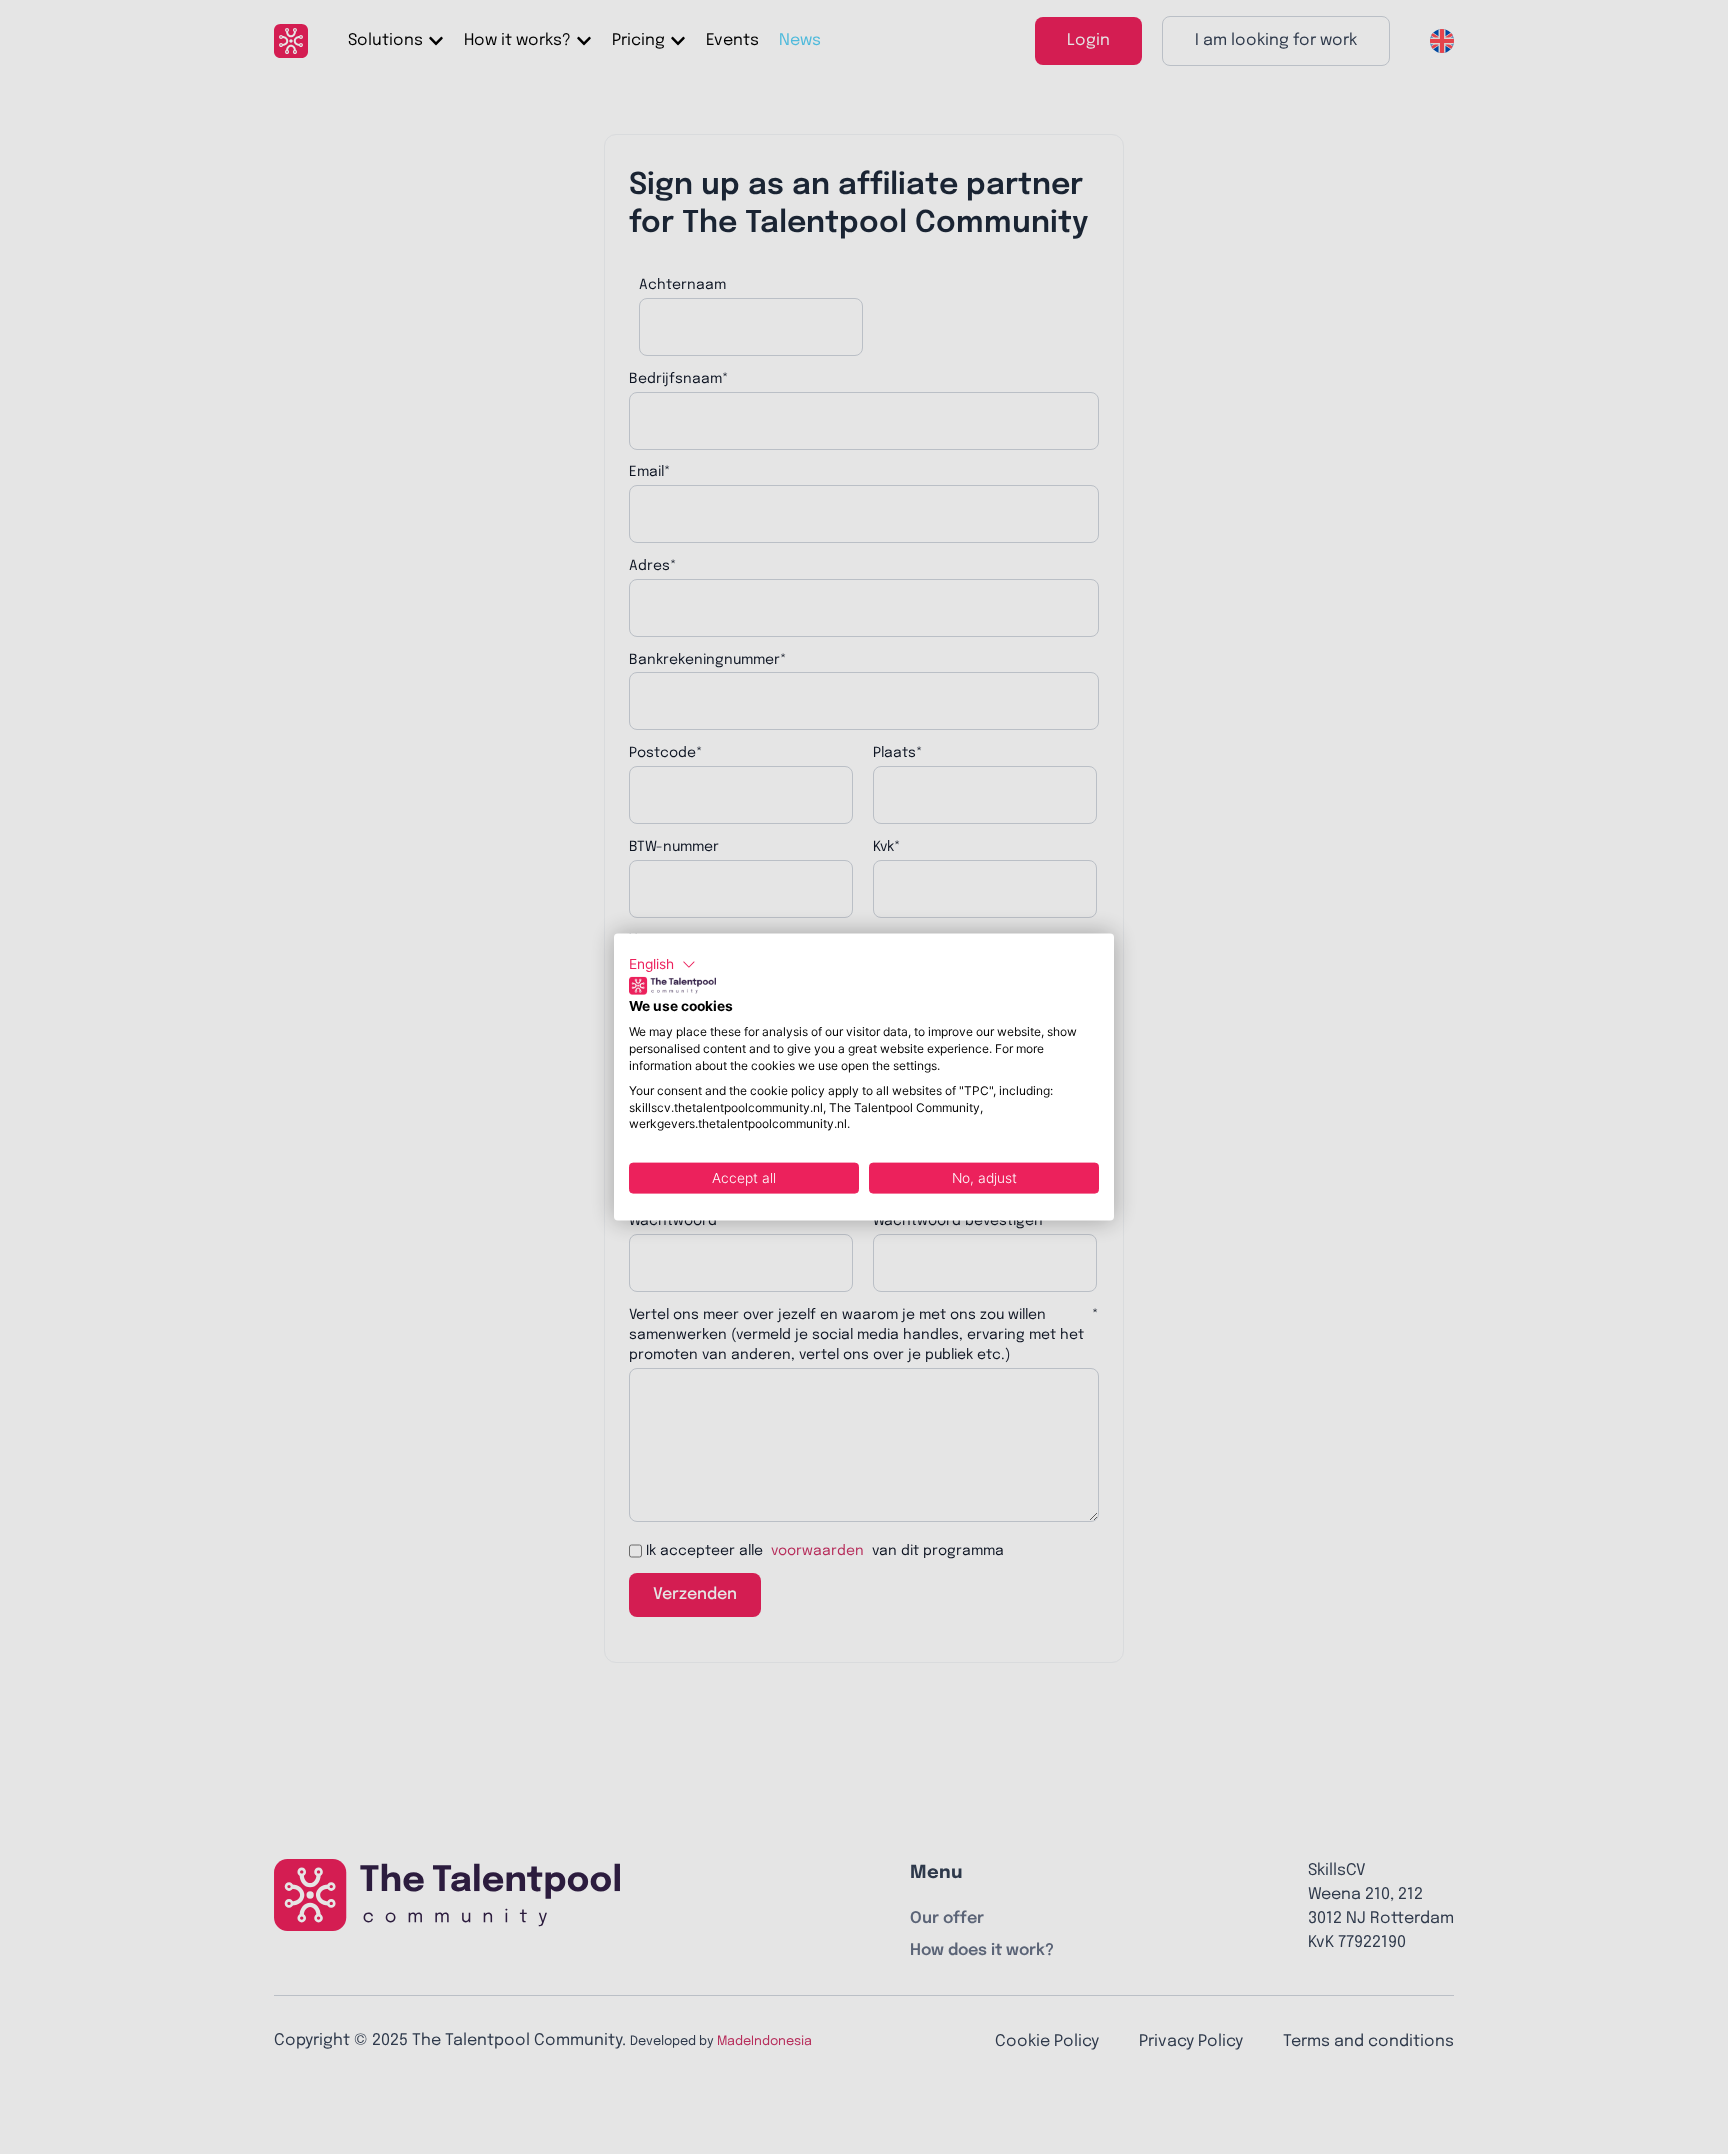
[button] (662, 965)
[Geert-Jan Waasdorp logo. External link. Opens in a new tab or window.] (672, 985)
